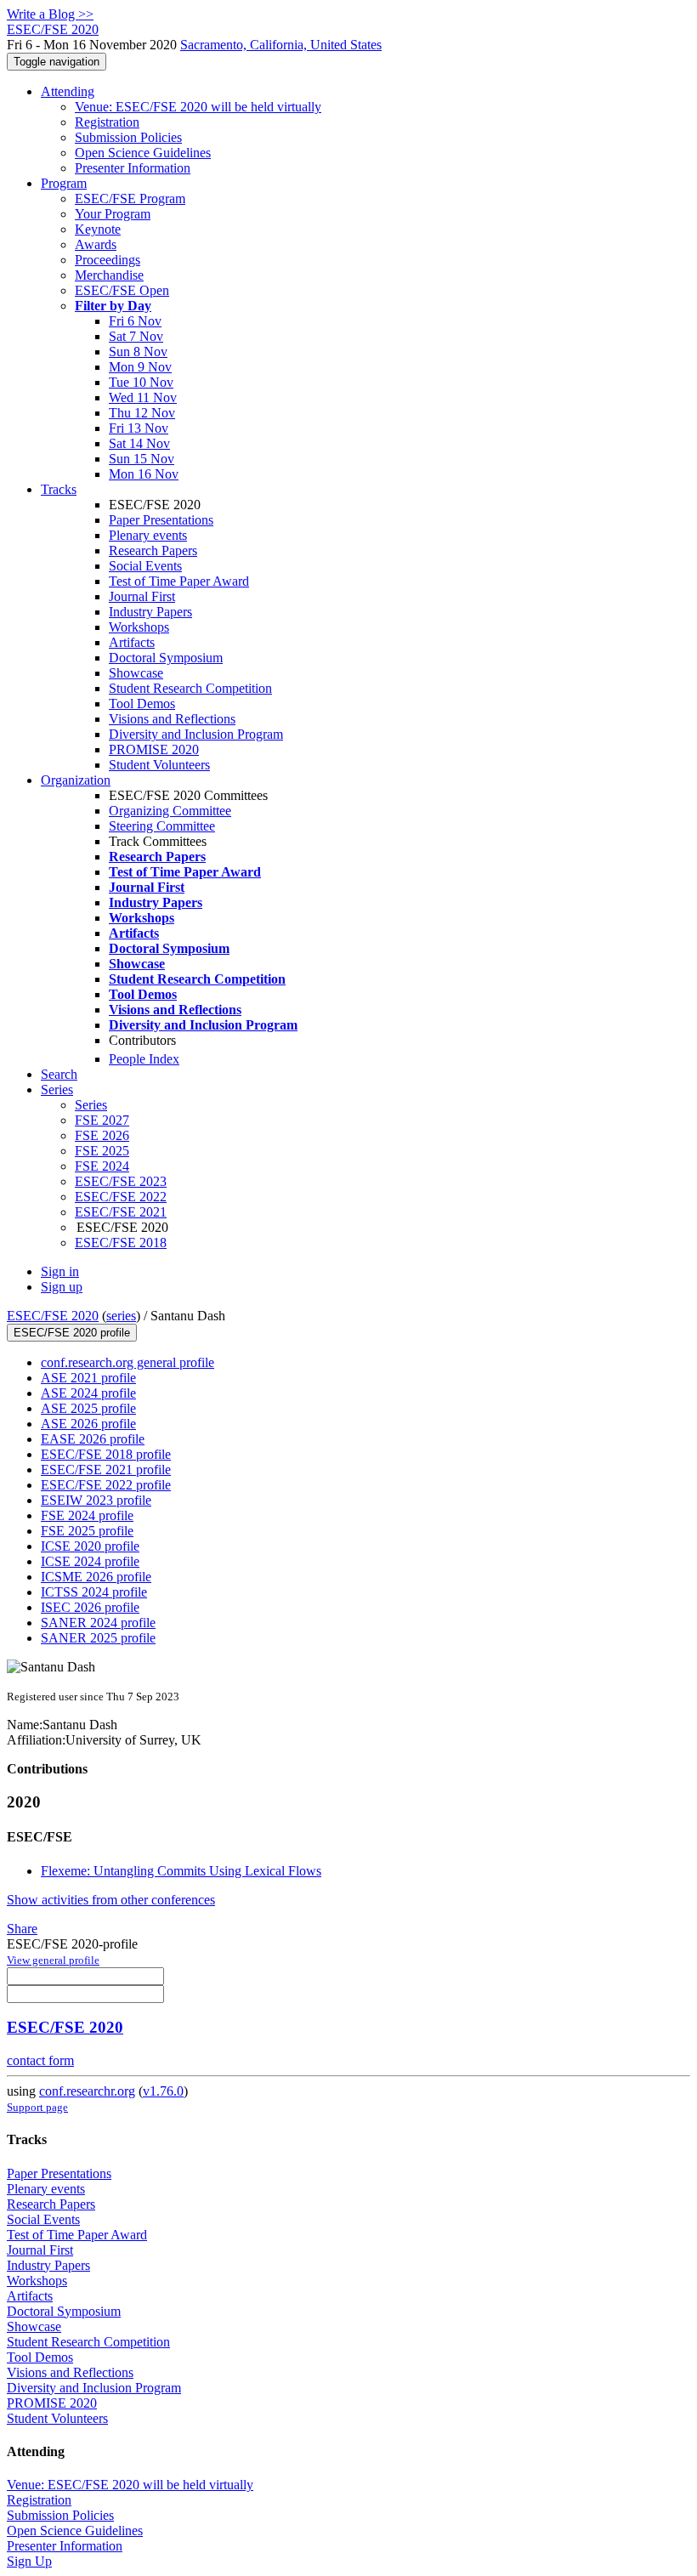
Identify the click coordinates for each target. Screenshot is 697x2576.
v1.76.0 (163, 2091)
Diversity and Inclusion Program (196, 734)
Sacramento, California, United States (281, 45)
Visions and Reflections (172, 719)
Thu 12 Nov (142, 413)
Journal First (142, 596)
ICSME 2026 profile (96, 1577)
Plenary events (148, 535)
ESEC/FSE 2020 (53, 1316)
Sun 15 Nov (142, 459)
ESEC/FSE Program (130, 199)
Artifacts (132, 642)
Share (22, 1929)
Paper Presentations (161, 520)
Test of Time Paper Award (179, 581)
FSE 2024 (102, 1166)
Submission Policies (128, 137)
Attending (68, 91)
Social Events (145, 566)
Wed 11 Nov (143, 397)
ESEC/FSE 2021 (121, 1212)
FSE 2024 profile (87, 1515)
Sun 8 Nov (138, 352)
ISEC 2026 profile (90, 1607)
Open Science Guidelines (143, 153)
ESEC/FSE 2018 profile (106, 1454)
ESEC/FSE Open (122, 290)
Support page (37, 2107)
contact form (40, 2060)
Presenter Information (133, 168)
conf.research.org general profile (127, 1362)
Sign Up (29, 2561)
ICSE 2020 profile (90, 1546)
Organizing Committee (170, 811)
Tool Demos (142, 704)
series (121, 1316)
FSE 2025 (102, 1151)
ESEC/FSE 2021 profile (106, 1470)
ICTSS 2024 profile (94, 1592)
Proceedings (108, 260)
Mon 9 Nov (140, 367)
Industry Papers (150, 612)
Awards (96, 244)
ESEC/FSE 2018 (121, 1243)
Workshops (139, 627)
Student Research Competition (190, 688)
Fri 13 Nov (139, 428)
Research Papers (153, 550)
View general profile (53, 1960)
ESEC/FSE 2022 (121, 1197)
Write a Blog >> (50, 14)
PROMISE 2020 (154, 749)
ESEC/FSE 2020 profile (72, 1333)
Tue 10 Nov (141, 382)
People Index (144, 1059)
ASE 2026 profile (88, 1424)
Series (91, 1105)
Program (64, 183)
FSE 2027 (102, 1120)
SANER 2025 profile (98, 1638)
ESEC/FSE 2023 (121, 1181)
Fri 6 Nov (135, 321)
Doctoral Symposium (166, 658)
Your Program (113, 214)
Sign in (60, 1271)
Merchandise (109, 275)
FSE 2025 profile (87, 1531)
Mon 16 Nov (144, 474)
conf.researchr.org (87, 2091)
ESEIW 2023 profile (96, 1500)
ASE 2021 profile (88, 1378)
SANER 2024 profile (98, 1623)
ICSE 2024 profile (90, 1561)
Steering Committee (162, 826)
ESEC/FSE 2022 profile (106, 1485)
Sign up (62, 1287)
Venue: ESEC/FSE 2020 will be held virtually (198, 107)
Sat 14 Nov (139, 443)
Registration (107, 122)
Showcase (136, 673)
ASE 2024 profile (88, 1393)
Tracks (59, 489)
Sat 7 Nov (136, 336)
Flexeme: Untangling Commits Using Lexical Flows (181, 1871)
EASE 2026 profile (93, 1439)
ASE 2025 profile (88, 1408)
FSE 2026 (102, 1135)
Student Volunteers (159, 765)
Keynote (98, 229)
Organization (76, 780)
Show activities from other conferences (111, 1900)
